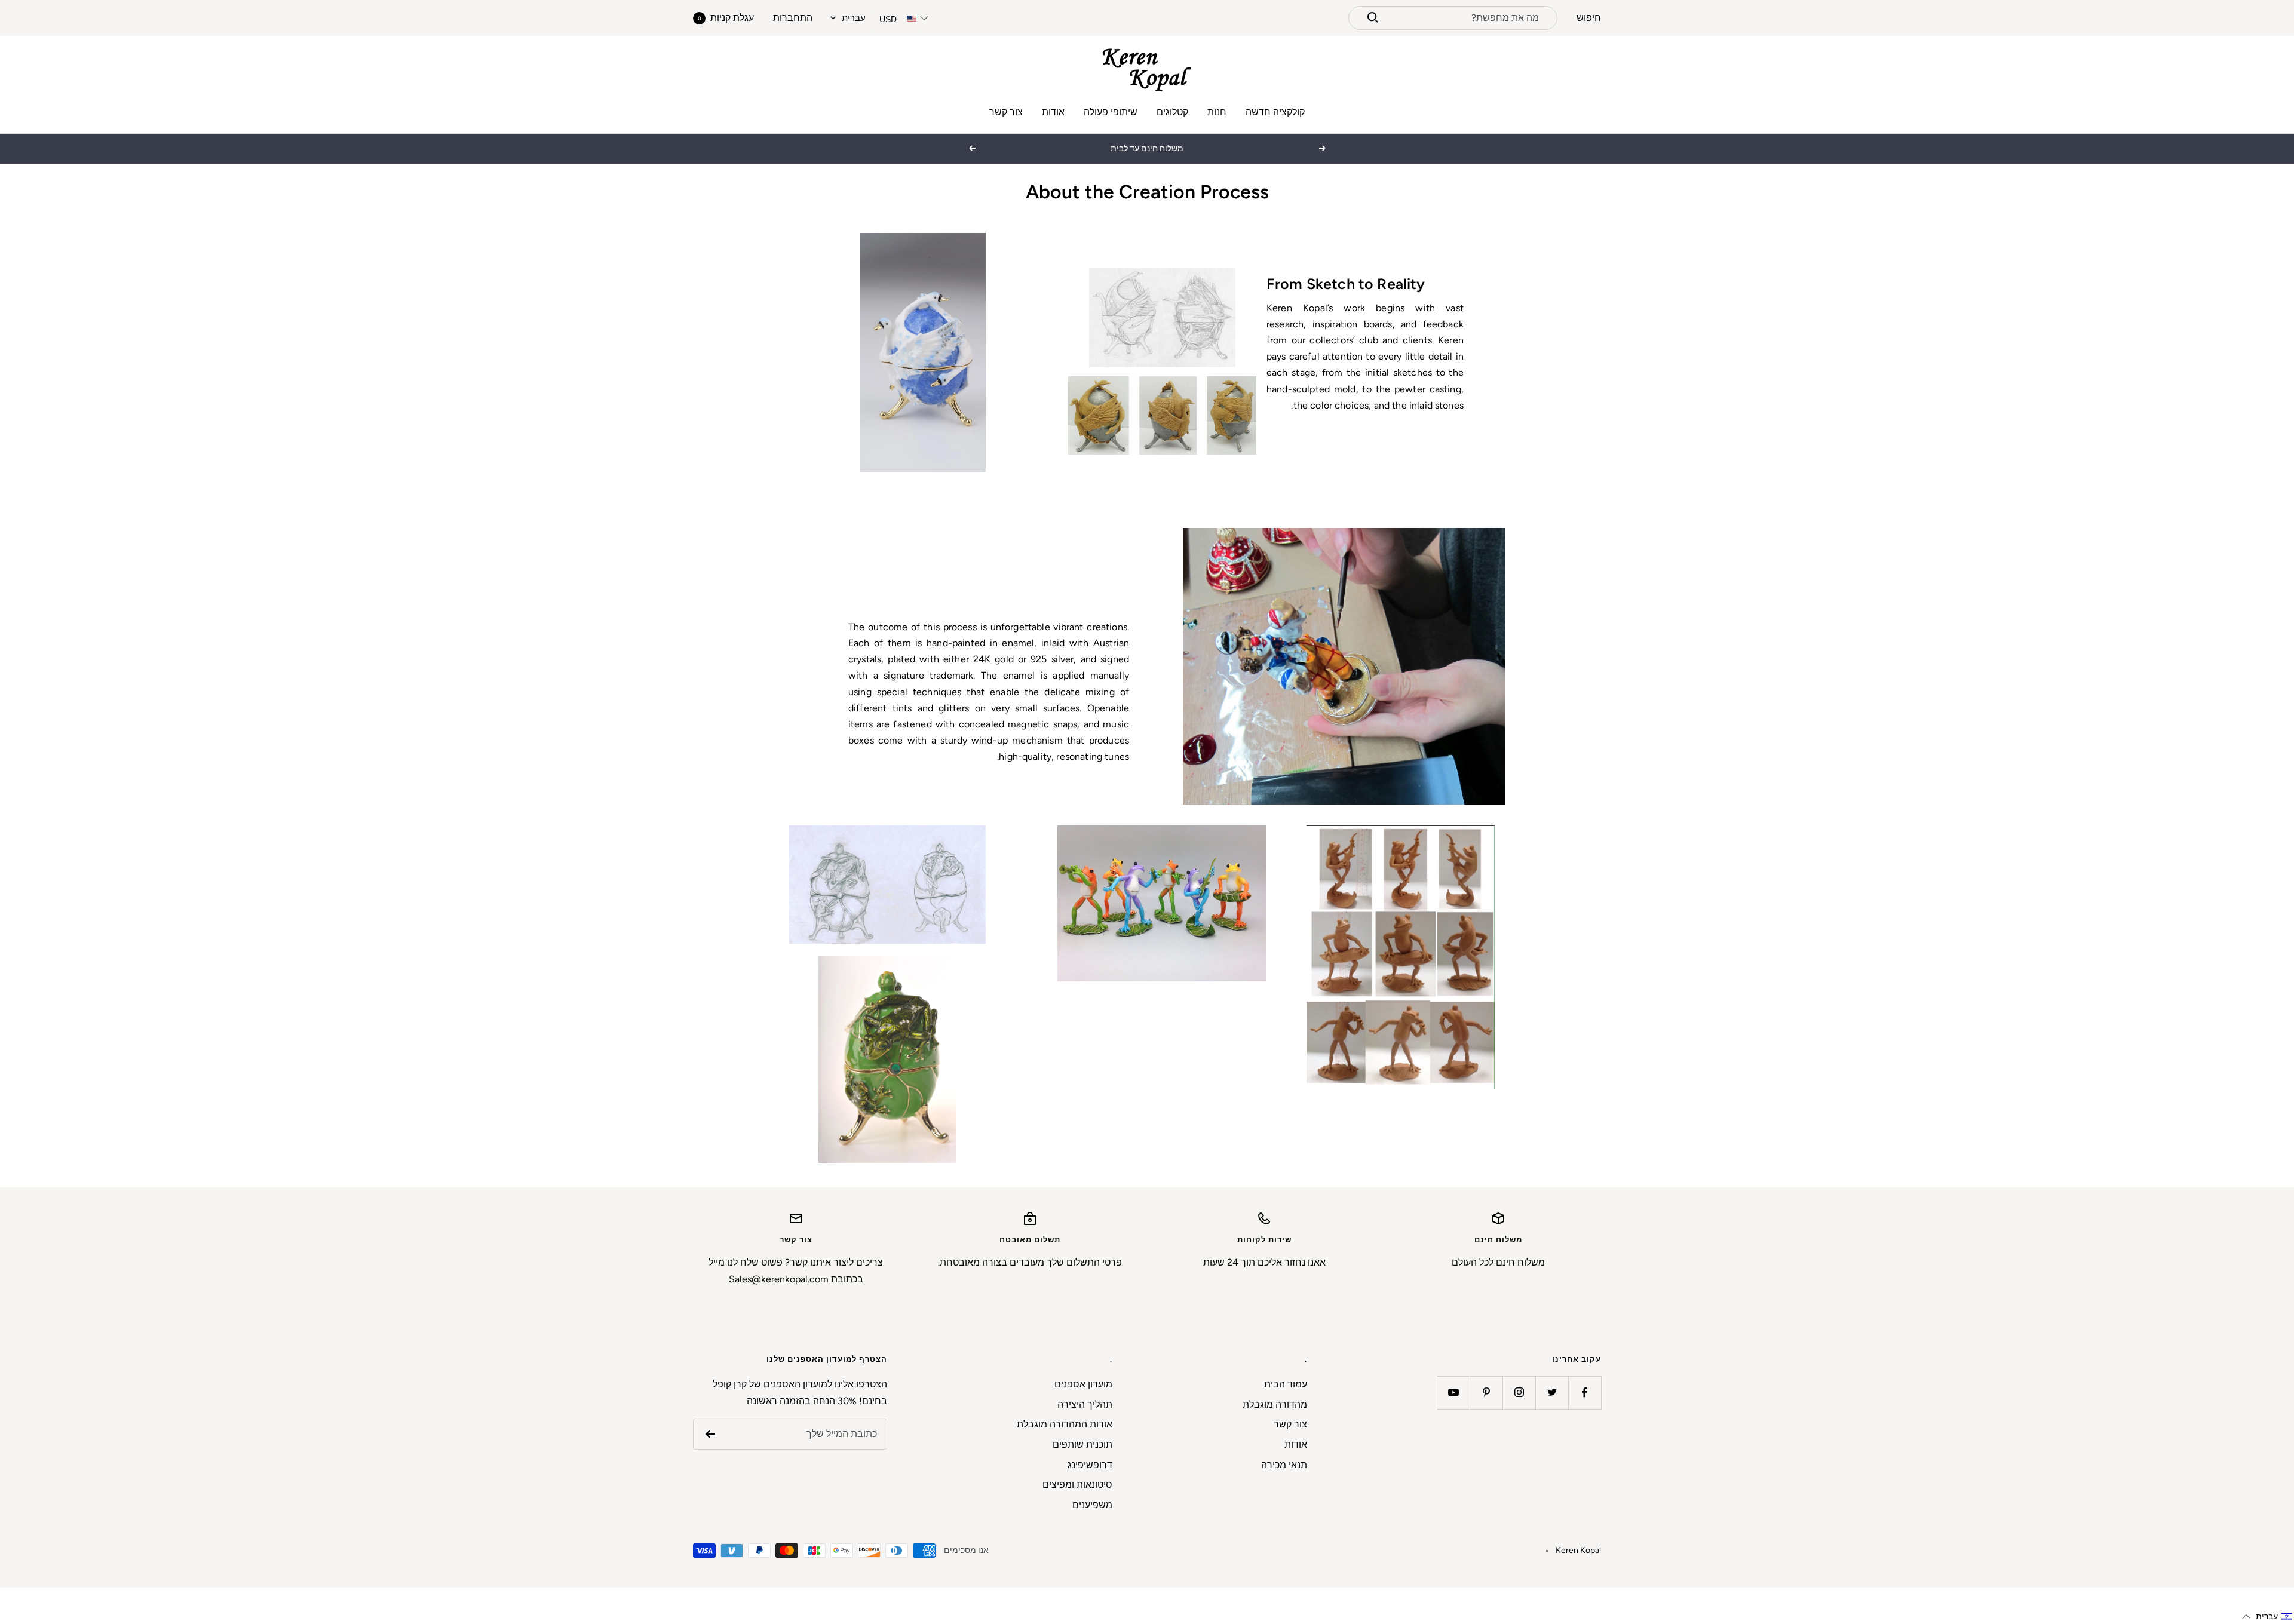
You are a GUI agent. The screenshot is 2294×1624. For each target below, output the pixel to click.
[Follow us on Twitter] (1552, 1393)
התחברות (793, 18)
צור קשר (1006, 112)
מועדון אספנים (1083, 1384)
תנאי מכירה (1284, 1465)
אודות (1053, 112)
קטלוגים (1172, 112)
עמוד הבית (1286, 1384)
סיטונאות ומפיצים (1077, 1485)
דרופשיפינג (1090, 1465)
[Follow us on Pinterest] (1486, 1393)
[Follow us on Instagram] (1519, 1393)
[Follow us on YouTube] (1453, 1393)
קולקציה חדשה (1275, 112)
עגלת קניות (726, 18)
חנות (1217, 112)
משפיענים (1092, 1505)
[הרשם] (710, 1434)
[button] (2267, 1617)
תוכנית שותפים (1082, 1445)
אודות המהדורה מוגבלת (1065, 1424)
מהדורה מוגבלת (1275, 1405)
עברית (854, 18)
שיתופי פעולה (1111, 112)
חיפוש (1589, 18)
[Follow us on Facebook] (1585, 1393)
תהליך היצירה (1085, 1405)
